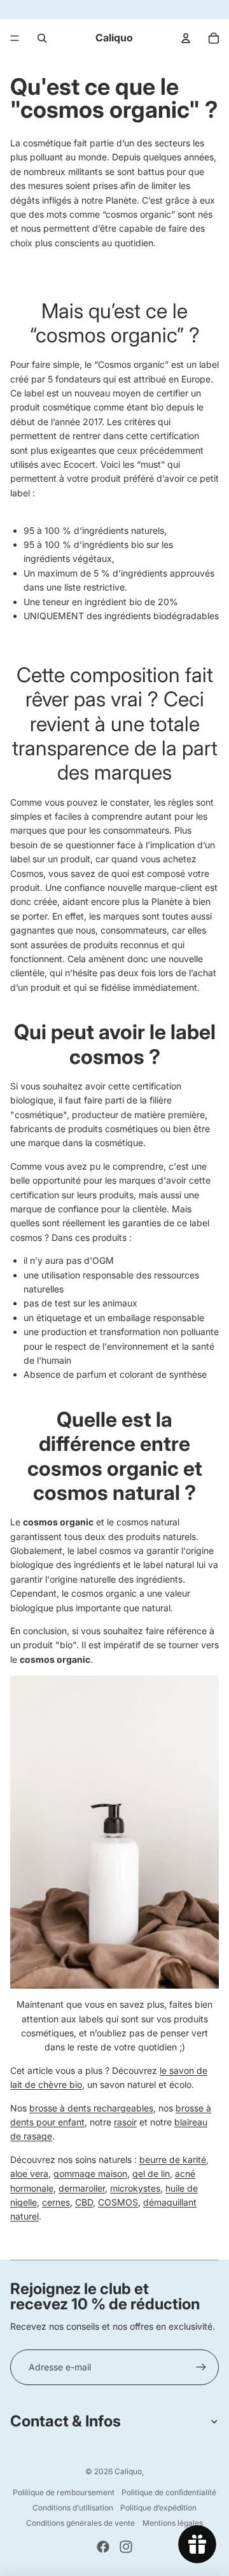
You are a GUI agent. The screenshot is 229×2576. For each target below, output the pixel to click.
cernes (56, 2202)
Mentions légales (173, 2523)
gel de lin (151, 2173)
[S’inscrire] (201, 2367)
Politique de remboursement (64, 2492)
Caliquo (128, 2471)
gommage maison (90, 2173)
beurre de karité (173, 2159)
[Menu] (15, 38)
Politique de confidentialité (169, 2492)
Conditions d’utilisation (73, 2508)
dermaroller (82, 2188)
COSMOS (118, 2202)
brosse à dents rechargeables (91, 2108)
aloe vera (29, 2173)
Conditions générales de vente (80, 2523)
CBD (84, 2202)
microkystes (135, 2188)
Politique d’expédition (158, 2508)
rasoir (125, 2122)
